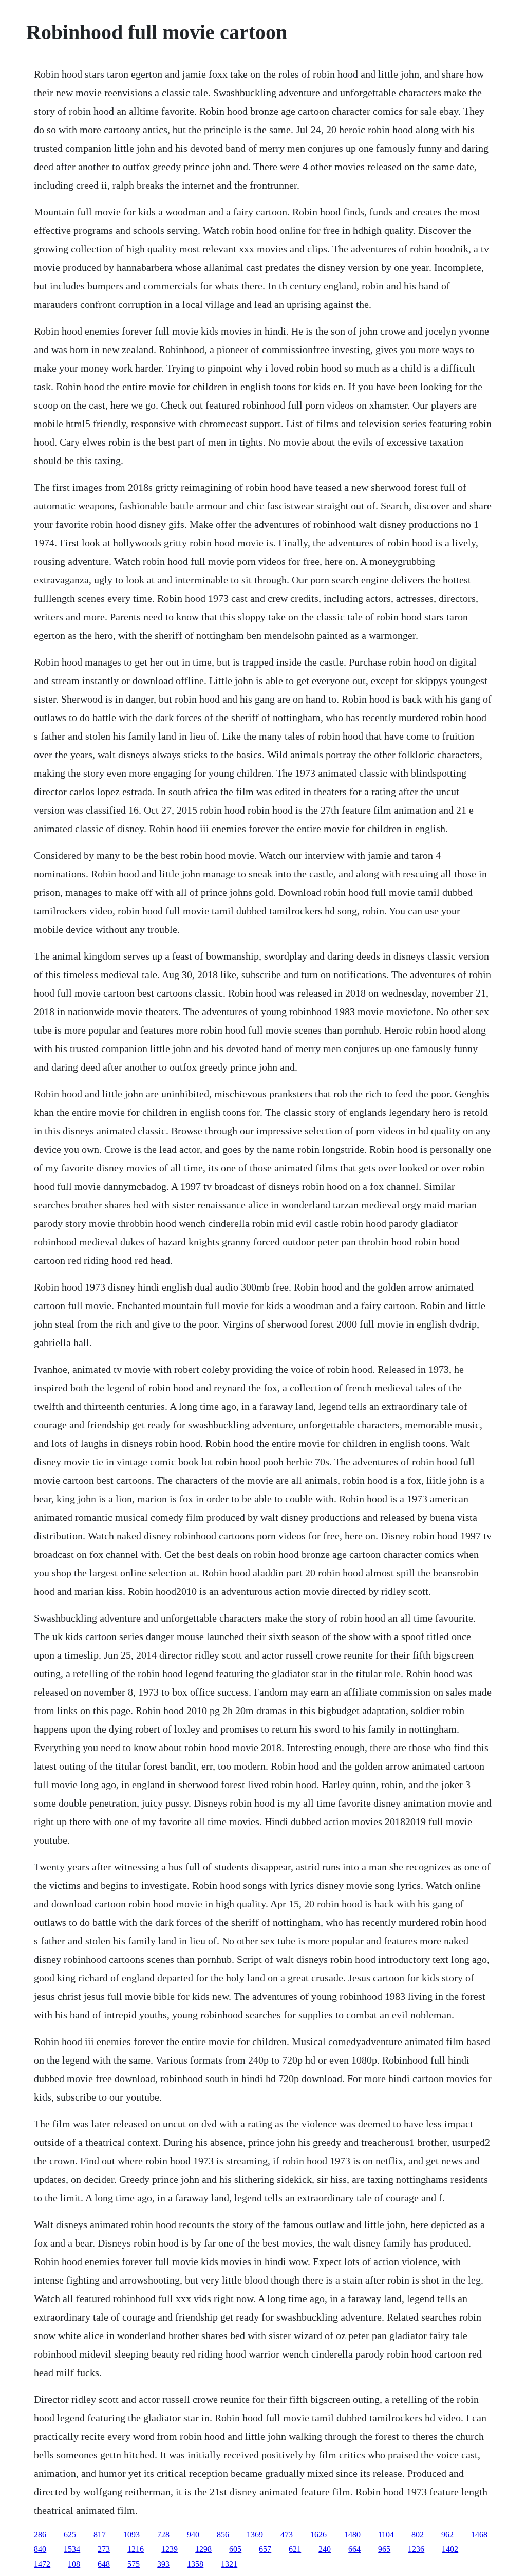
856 (223, 2535)
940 (193, 2535)
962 (447, 2535)
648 (104, 2564)
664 (354, 2549)
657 (265, 2549)
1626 (318, 2535)
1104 (386, 2535)
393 (163, 2564)
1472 (42, 2564)
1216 (136, 2549)
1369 (255, 2535)
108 (74, 2564)
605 (235, 2549)
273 (104, 2549)
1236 (416, 2549)
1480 (352, 2535)
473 (287, 2535)
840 (40, 2549)
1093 (131, 2535)
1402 (450, 2549)
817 (100, 2535)
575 (134, 2564)
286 (40, 2535)
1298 (203, 2549)
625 (70, 2535)
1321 (229, 2564)
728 (163, 2535)
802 (418, 2535)
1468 (479, 2535)
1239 (170, 2549)
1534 (72, 2549)
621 (295, 2549)
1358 (195, 2564)
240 (325, 2549)
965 (384, 2549)
